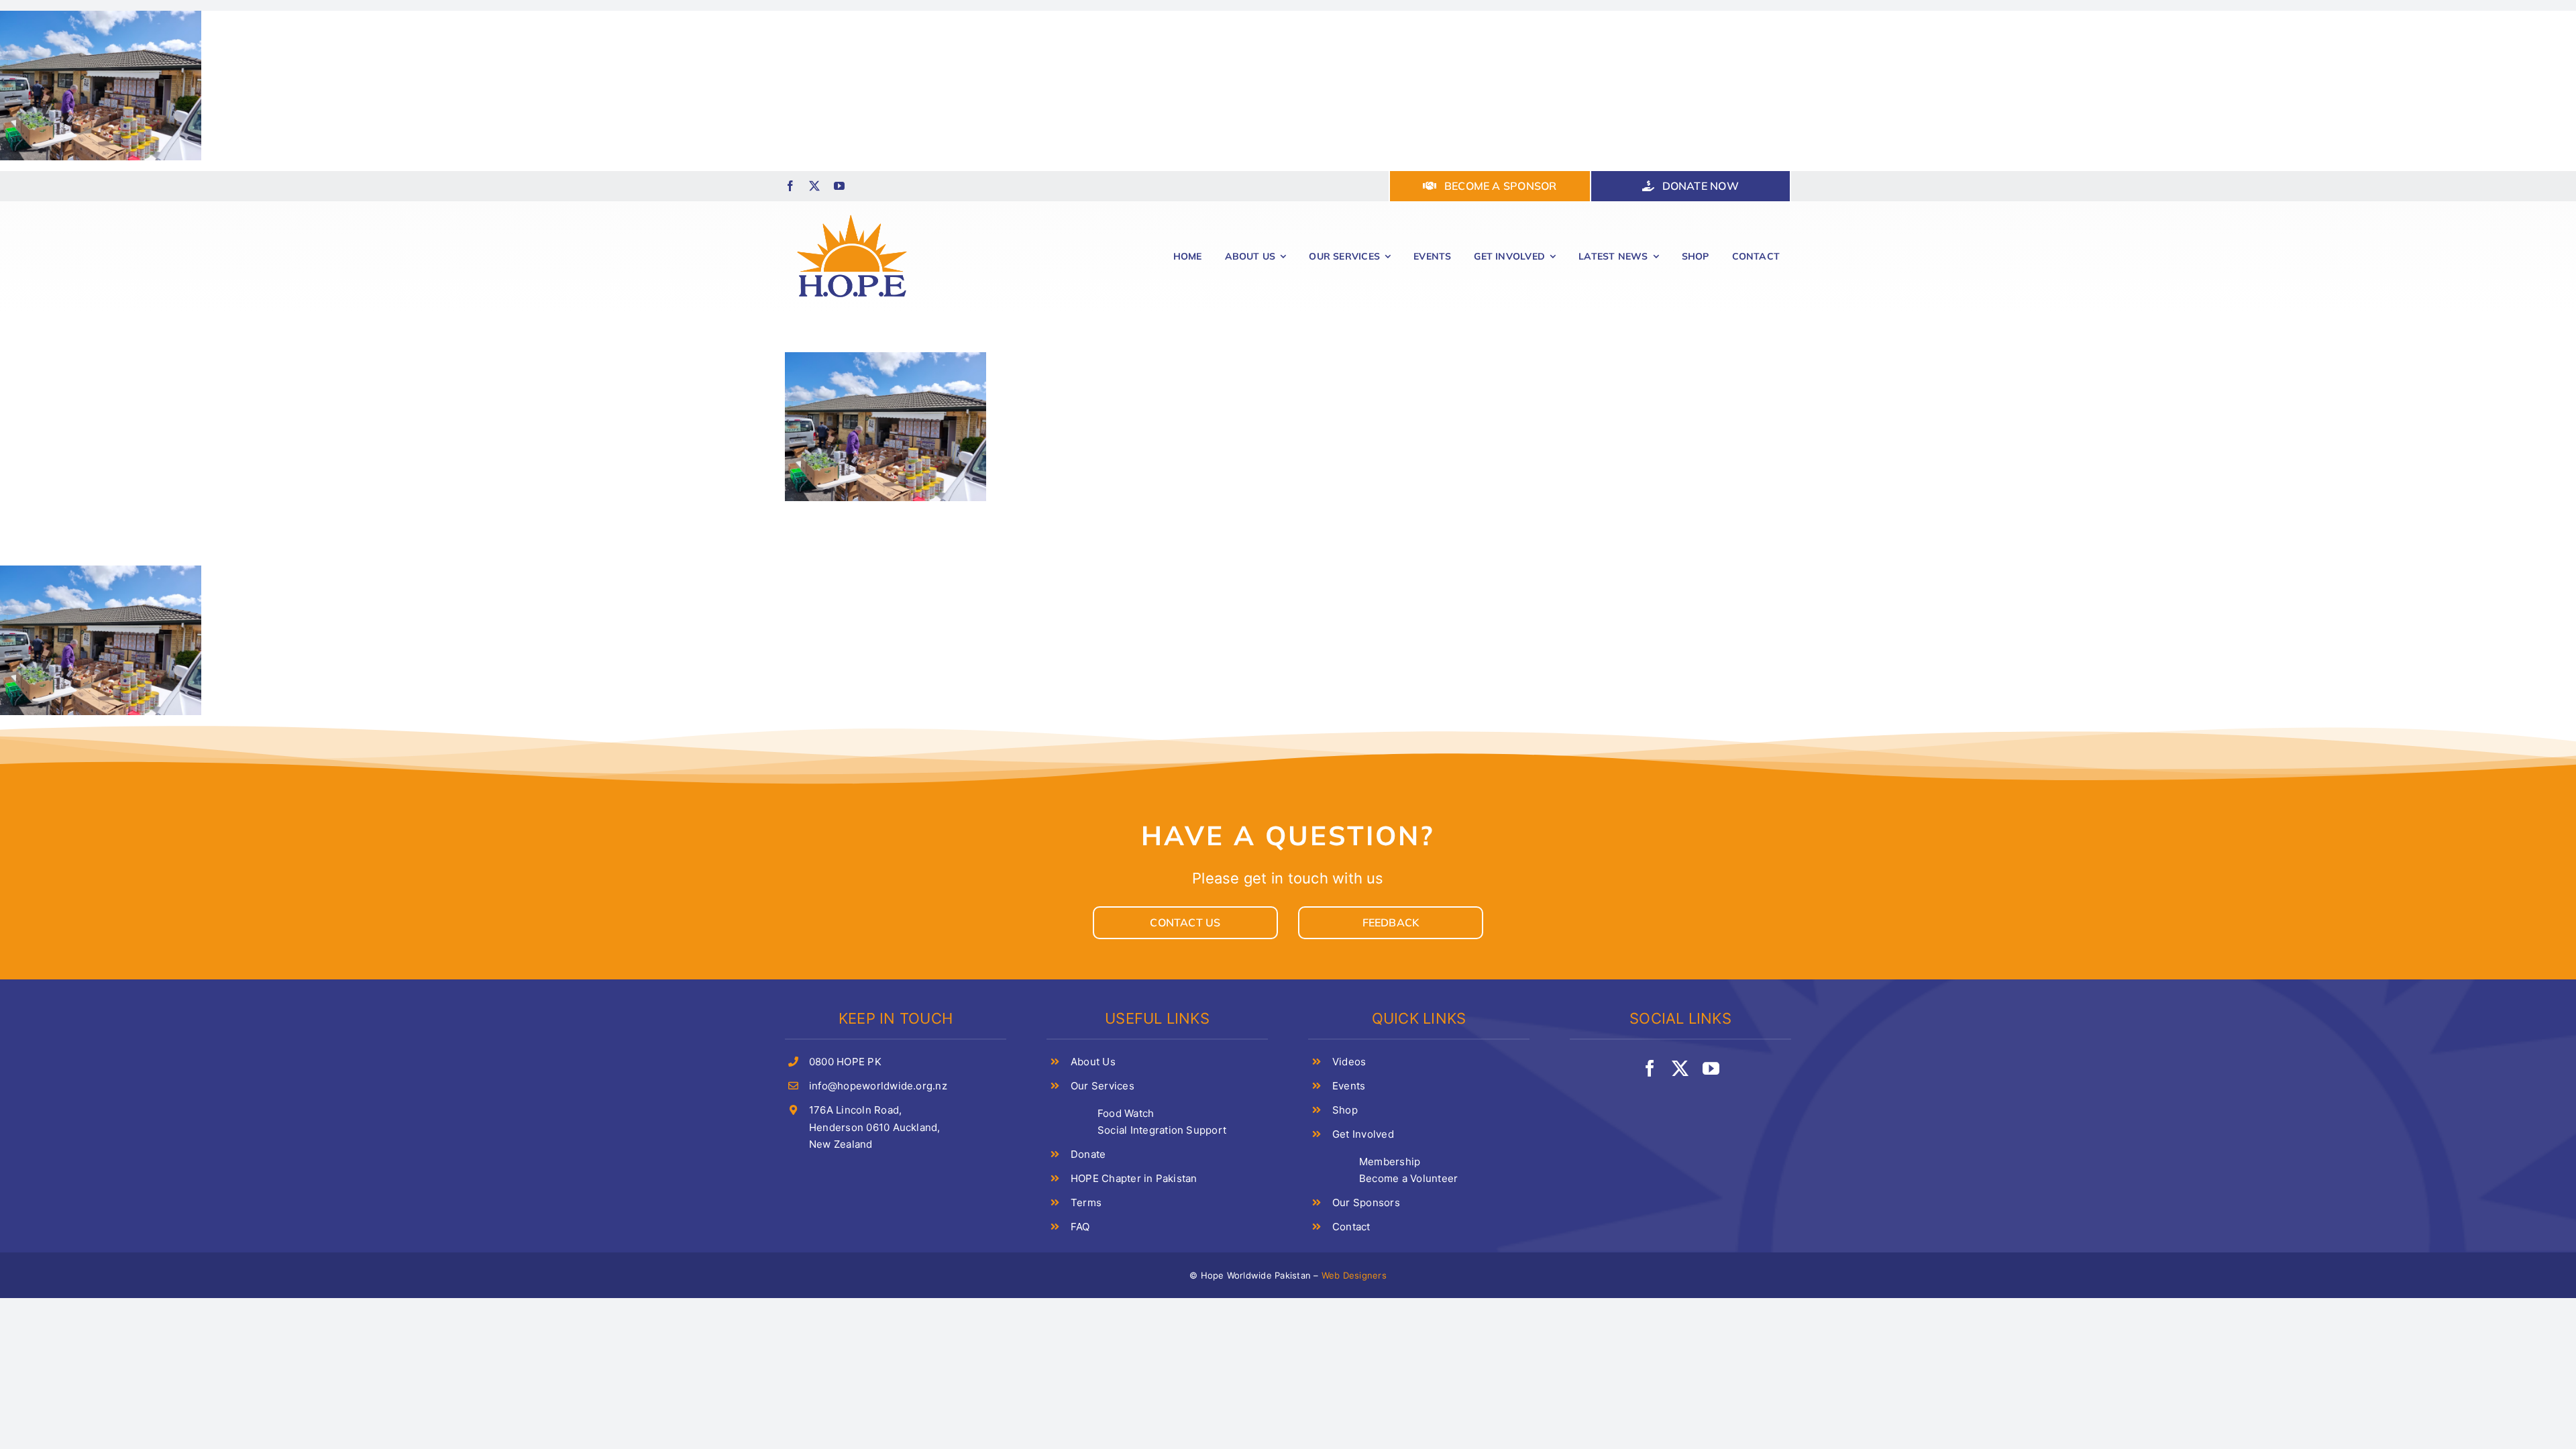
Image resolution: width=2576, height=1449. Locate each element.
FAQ (1080, 1227)
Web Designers (1354, 1275)
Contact (1351, 1227)
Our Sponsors (1366, 1202)
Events (1349, 1086)
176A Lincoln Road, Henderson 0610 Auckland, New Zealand (875, 1127)
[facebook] (790, 186)
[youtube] (839, 186)
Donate (1088, 1154)
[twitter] (814, 186)
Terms (1086, 1202)
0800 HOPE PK (845, 1062)
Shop (1345, 1110)
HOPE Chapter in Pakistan (1134, 1178)
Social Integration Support (1162, 1130)
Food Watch (1126, 1113)
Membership (1390, 1162)
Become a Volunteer (1408, 1178)
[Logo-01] (852, 213)
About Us (1093, 1062)
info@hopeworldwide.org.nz (878, 1086)
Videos (1349, 1062)
